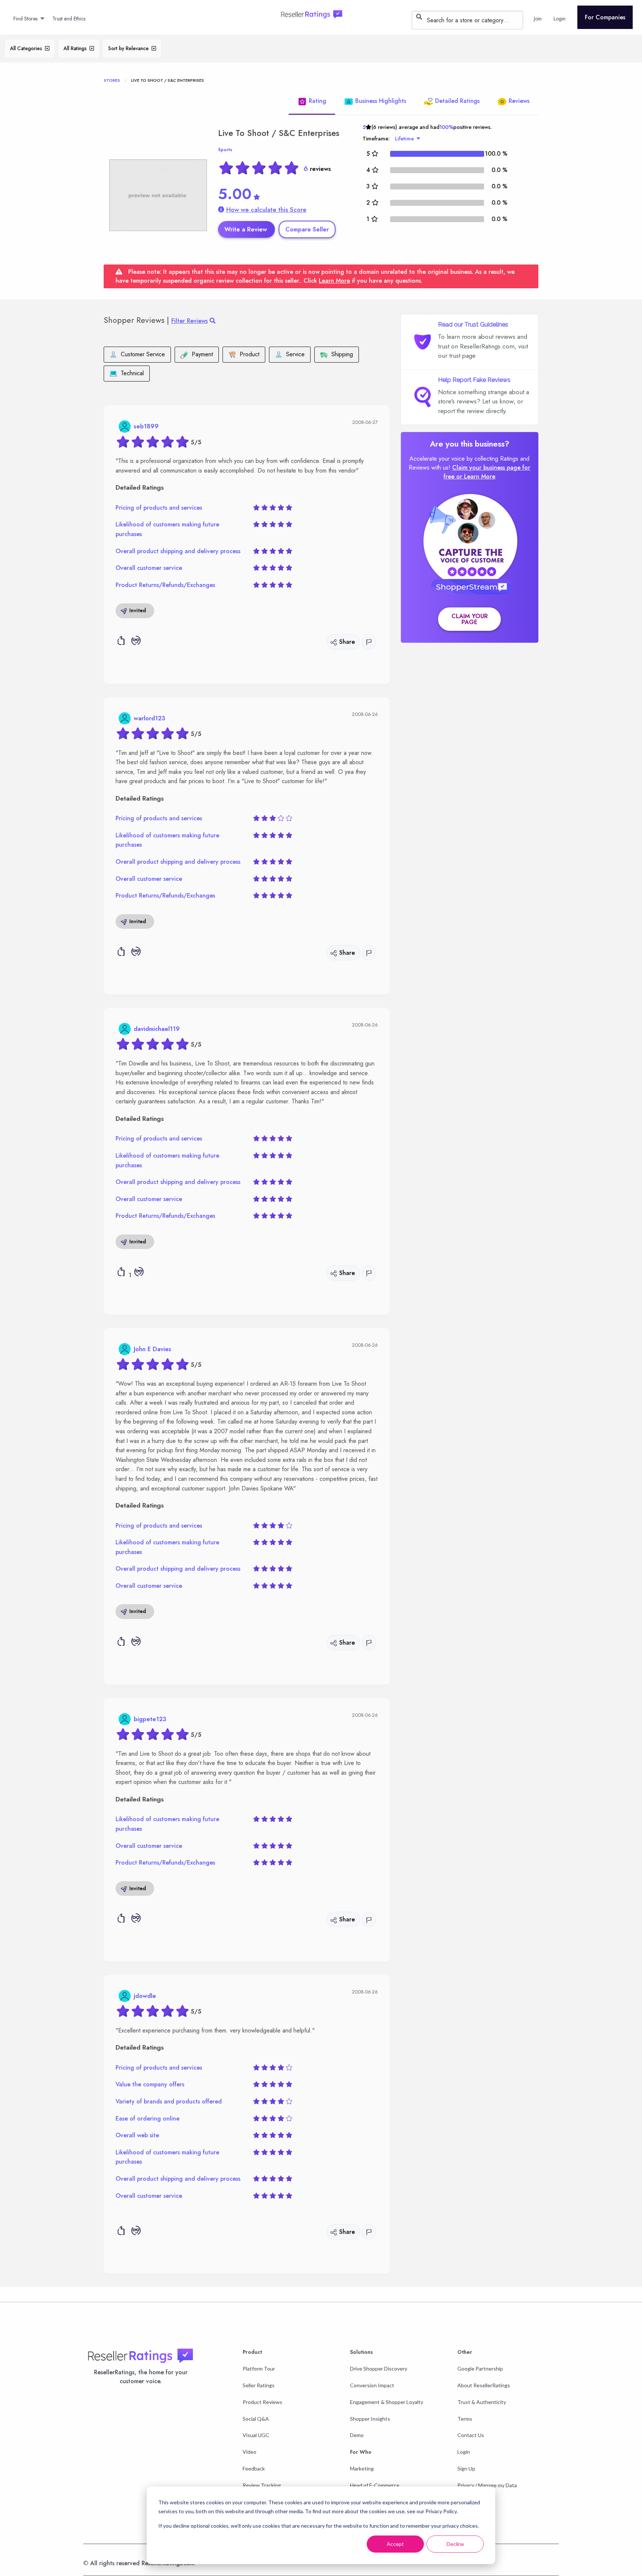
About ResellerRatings (484, 2385)
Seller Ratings (259, 2385)
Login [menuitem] (560, 19)
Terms (465, 2419)
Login (464, 2452)
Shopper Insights (370, 2419)
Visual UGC (256, 2435)
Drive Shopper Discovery (379, 2369)
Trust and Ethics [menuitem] (69, 19)
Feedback (254, 2468)
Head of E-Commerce (375, 2485)
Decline (455, 2544)
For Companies (605, 17)
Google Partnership (480, 2369)
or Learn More (476, 476)
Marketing (362, 2468)
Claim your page (470, 619)
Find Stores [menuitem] (25, 19)
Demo (357, 2435)
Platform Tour (259, 2369)
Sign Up (466, 2468)
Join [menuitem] (538, 19)
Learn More (334, 281)
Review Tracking (262, 2485)
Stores (112, 80)
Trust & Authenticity (482, 2402)
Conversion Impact (372, 2385)
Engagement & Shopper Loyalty (387, 2402)
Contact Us (471, 2435)
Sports (225, 150)
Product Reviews (262, 2402)
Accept (395, 2544)
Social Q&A (256, 2419)
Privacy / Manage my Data (487, 2485)
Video (249, 2452)
